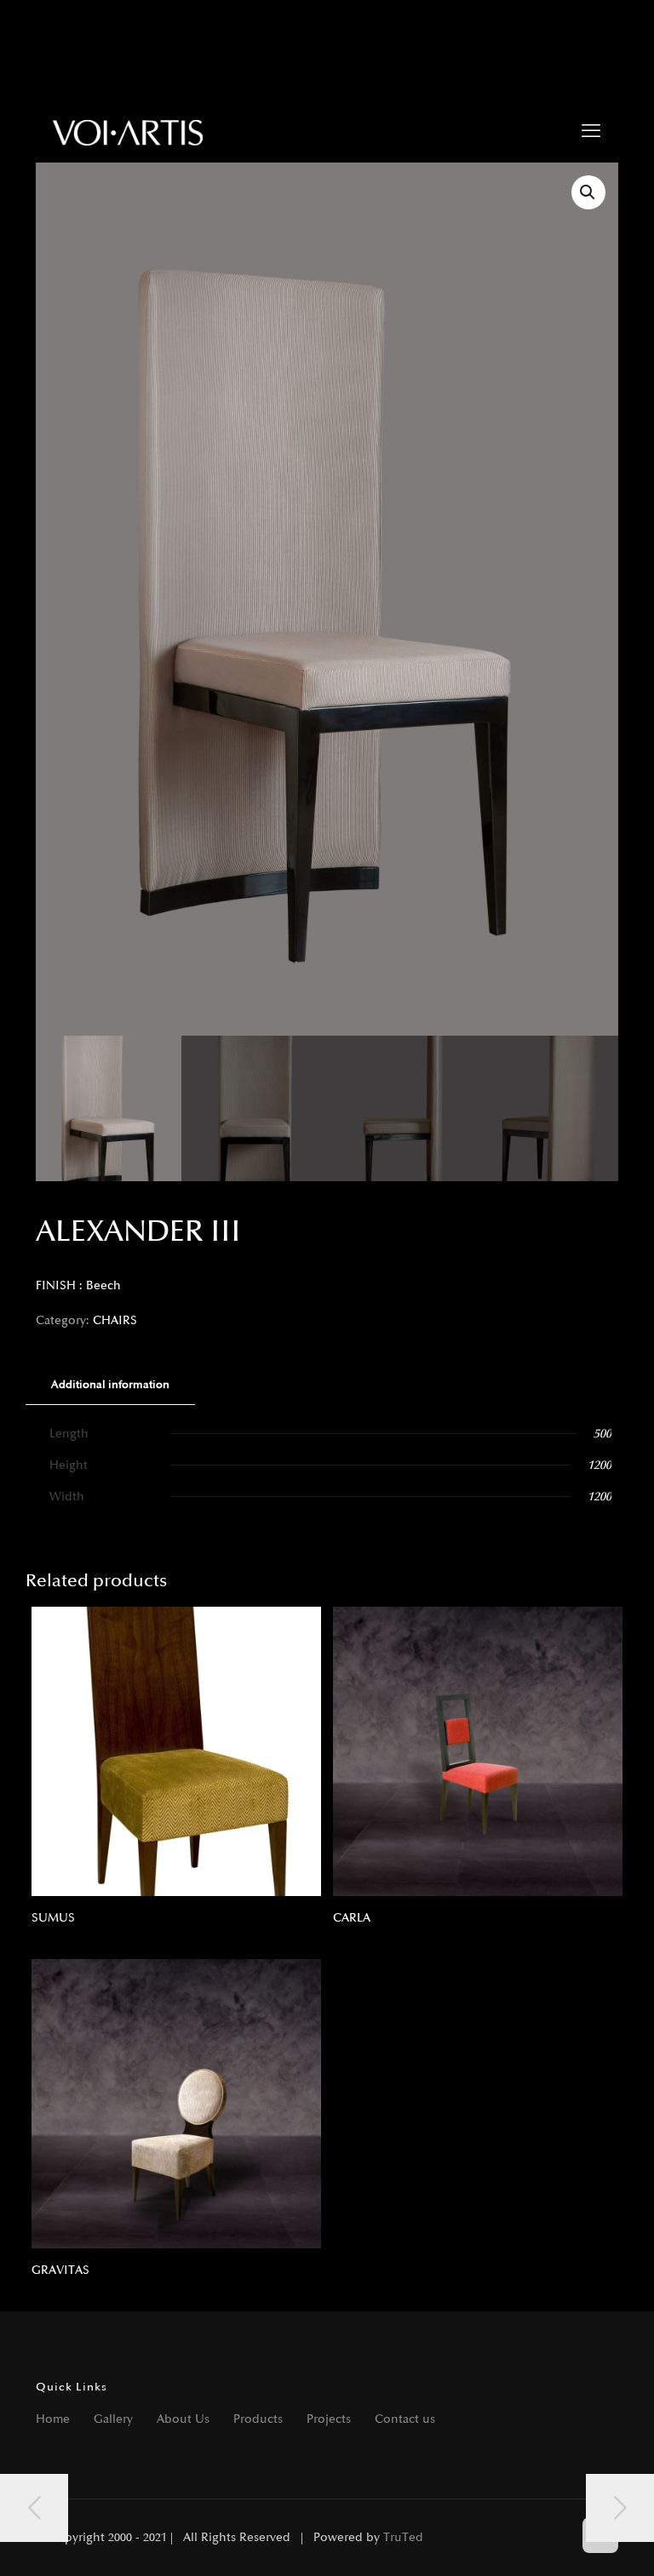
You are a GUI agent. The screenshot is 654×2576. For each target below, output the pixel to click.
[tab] (110, 1385)
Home (53, 2419)
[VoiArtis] (128, 132)
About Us (183, 2419)
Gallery (113, 2419)
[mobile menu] (591, 132)
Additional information (110, 1385)
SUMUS (53, 1918)
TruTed (403, 2537)
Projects (329, 2419)
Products (258, 2419)
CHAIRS (115, 1320)
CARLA (352, 1918)
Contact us (405, 2419)
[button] (588, 192)
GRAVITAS (60, 2270)
